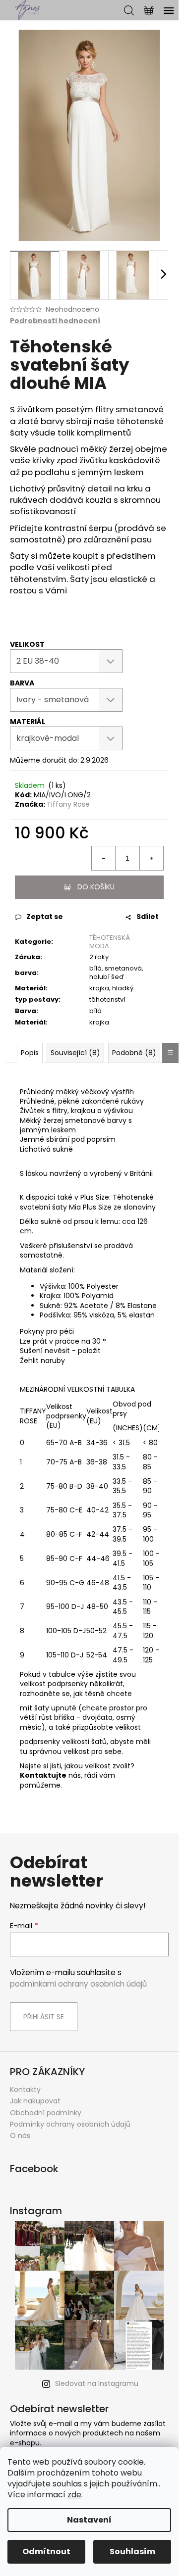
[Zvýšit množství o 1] (151, 858)
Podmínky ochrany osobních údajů (70, 2124)
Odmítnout (46, 2552)
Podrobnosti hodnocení (55, 321)
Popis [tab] (30, 1053)
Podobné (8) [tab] (134, 1053)
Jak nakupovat (35, 2101)
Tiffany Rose (68, 804)
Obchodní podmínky (46, 2113)
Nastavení (89, 2520)
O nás (20, 2136)
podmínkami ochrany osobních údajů (78, 1984)
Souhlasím (132, 2552)
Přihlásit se (44, 2017)
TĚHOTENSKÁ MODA (110, 942)
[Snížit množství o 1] (104, 858)
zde (74, 2495)
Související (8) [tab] (75, 1053)
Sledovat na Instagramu (97, 2383)
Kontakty (25, 2090)
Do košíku (96, 887)
